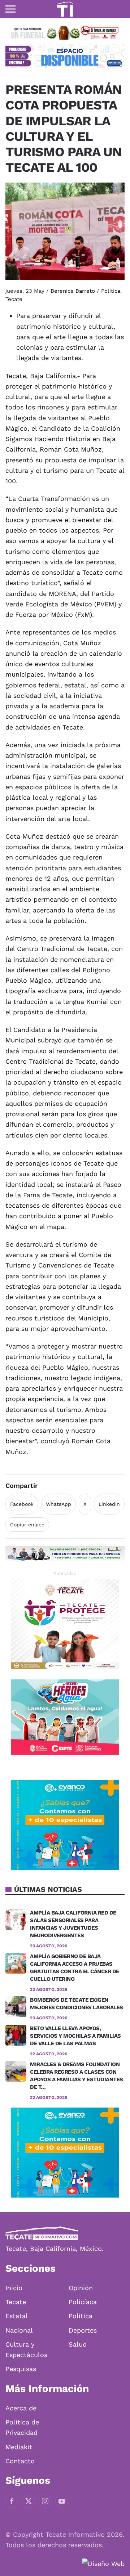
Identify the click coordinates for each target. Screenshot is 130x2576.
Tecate (14, 299)
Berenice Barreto (73, 291)
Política (111, 291)
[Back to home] (65, 9)
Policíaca (83, 2302)
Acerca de (21, 2408)
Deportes (83, 2330)
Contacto (20, 2461)
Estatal (17, 2316)
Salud (78, 2344)
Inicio (14, 2288)
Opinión (81, 2288)
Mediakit (19, 2447)
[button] (10, 9)
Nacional (19, 2330)
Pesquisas (21, 2369)
